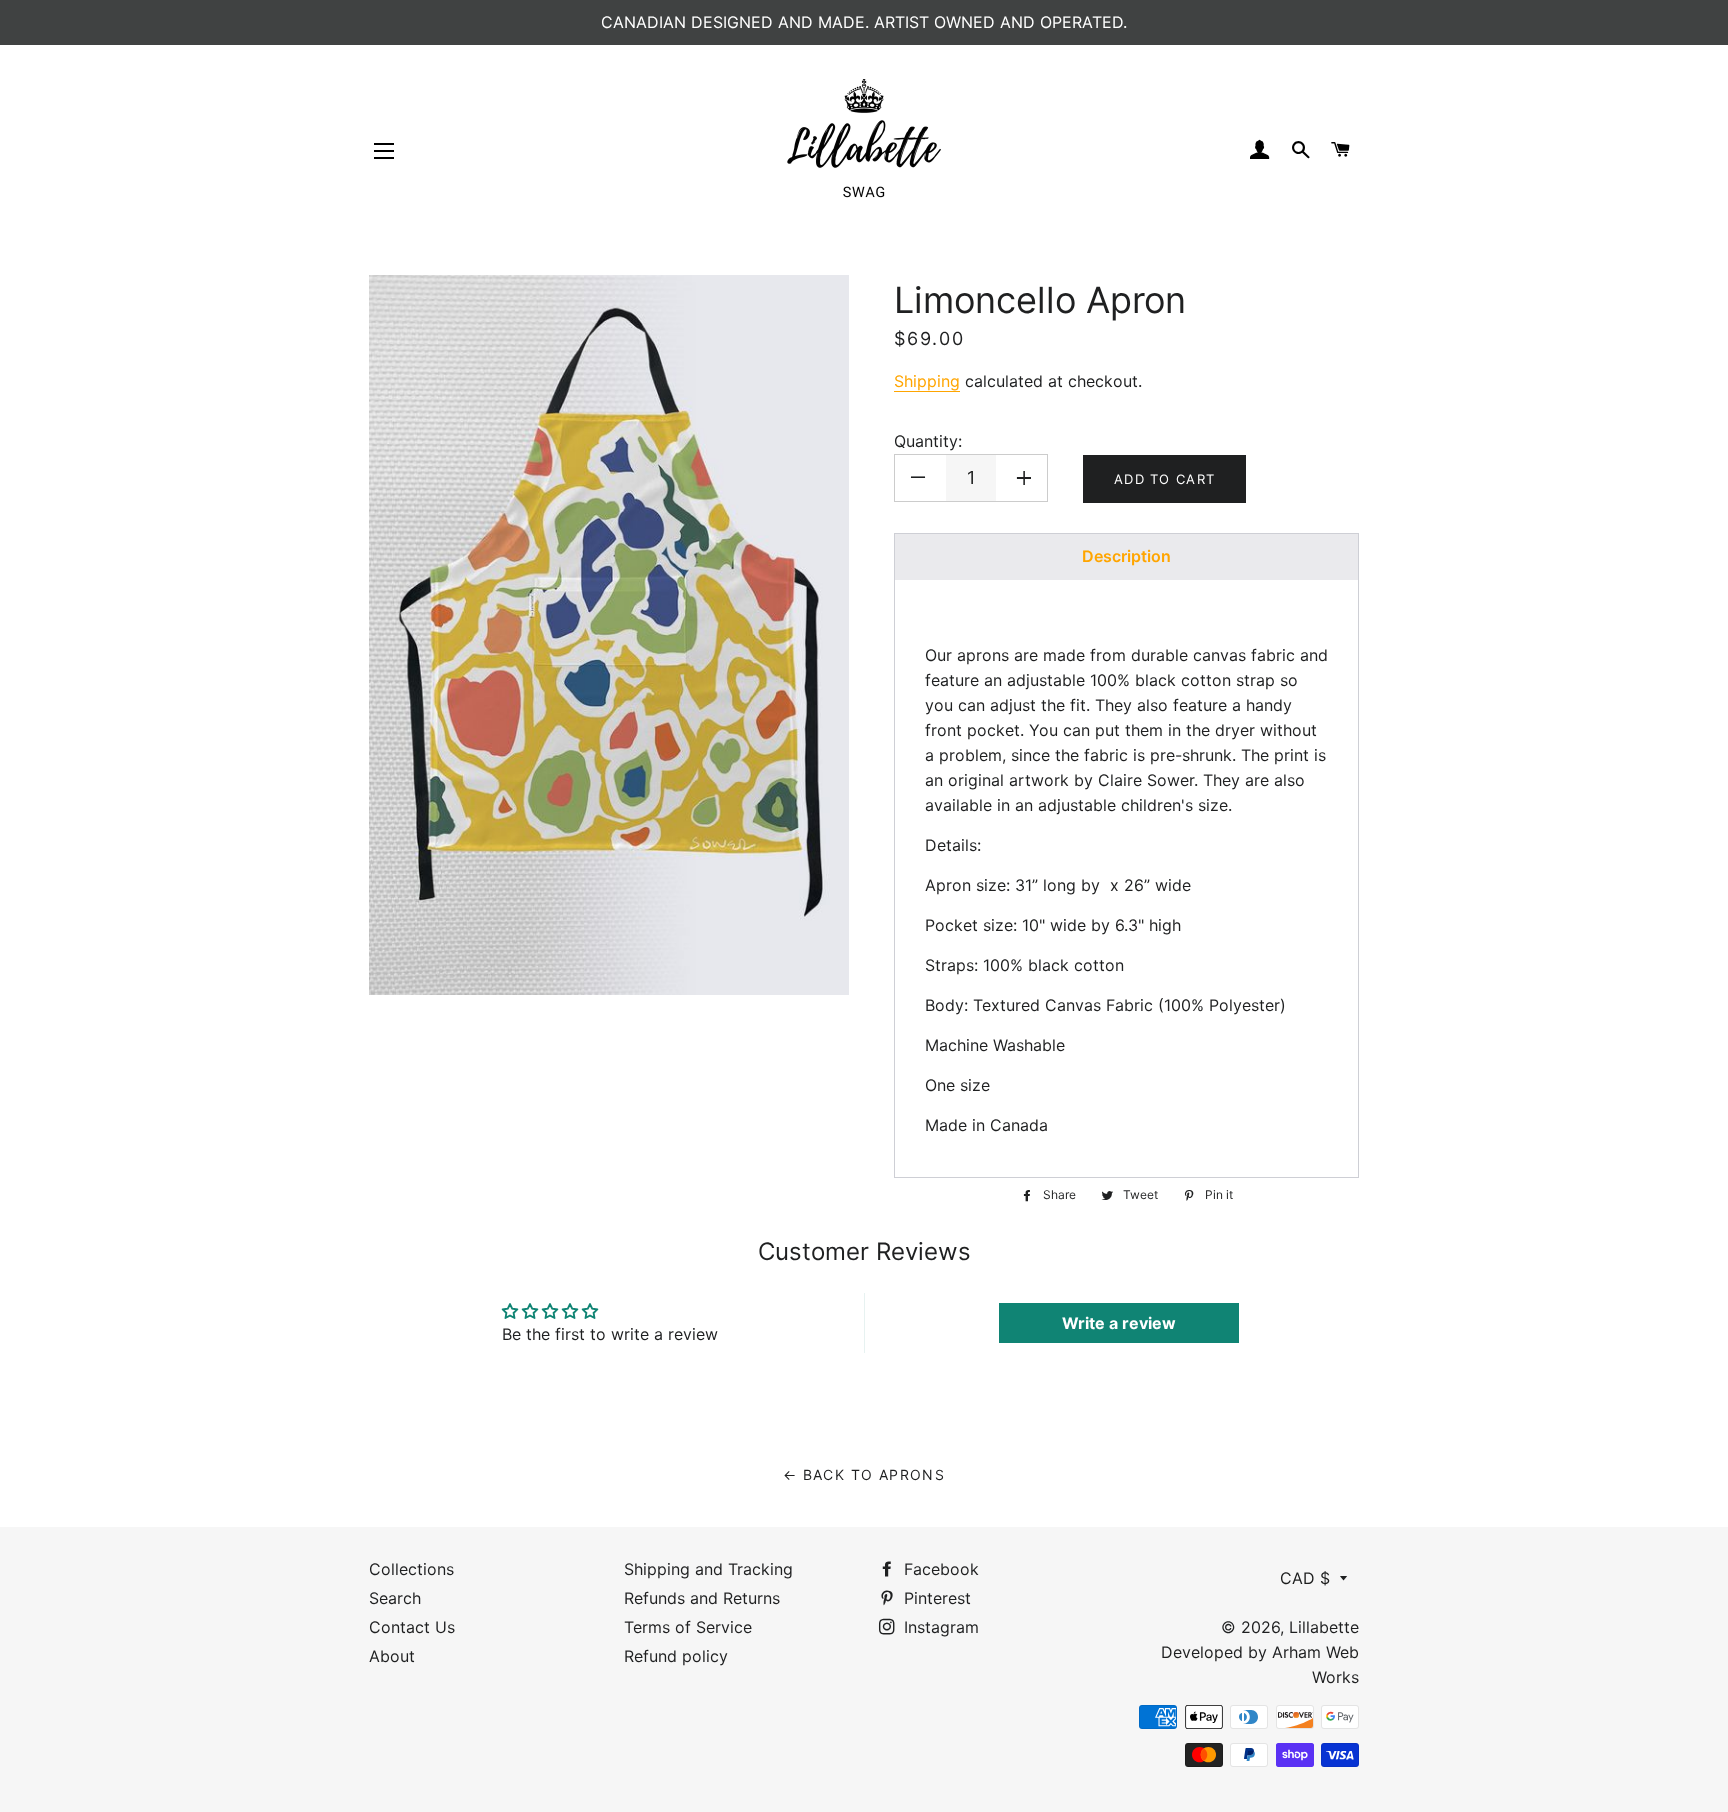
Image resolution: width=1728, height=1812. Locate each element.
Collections (411, 1569)
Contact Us (412, 1627)
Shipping (927, 381)
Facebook (939, 1569)
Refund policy (676, 1656)
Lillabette (1324, 1627)
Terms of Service (688, 1627)
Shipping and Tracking (708, 1569)
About (392, 1656)
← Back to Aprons (864, 1474)
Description (1126, 556)
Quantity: (928, 441)
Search (395, 1598)
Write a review (1119, 1323)
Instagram (939, 1627)
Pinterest (935, 1598)
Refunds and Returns (702, 1598)
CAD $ (1305, 1578)
